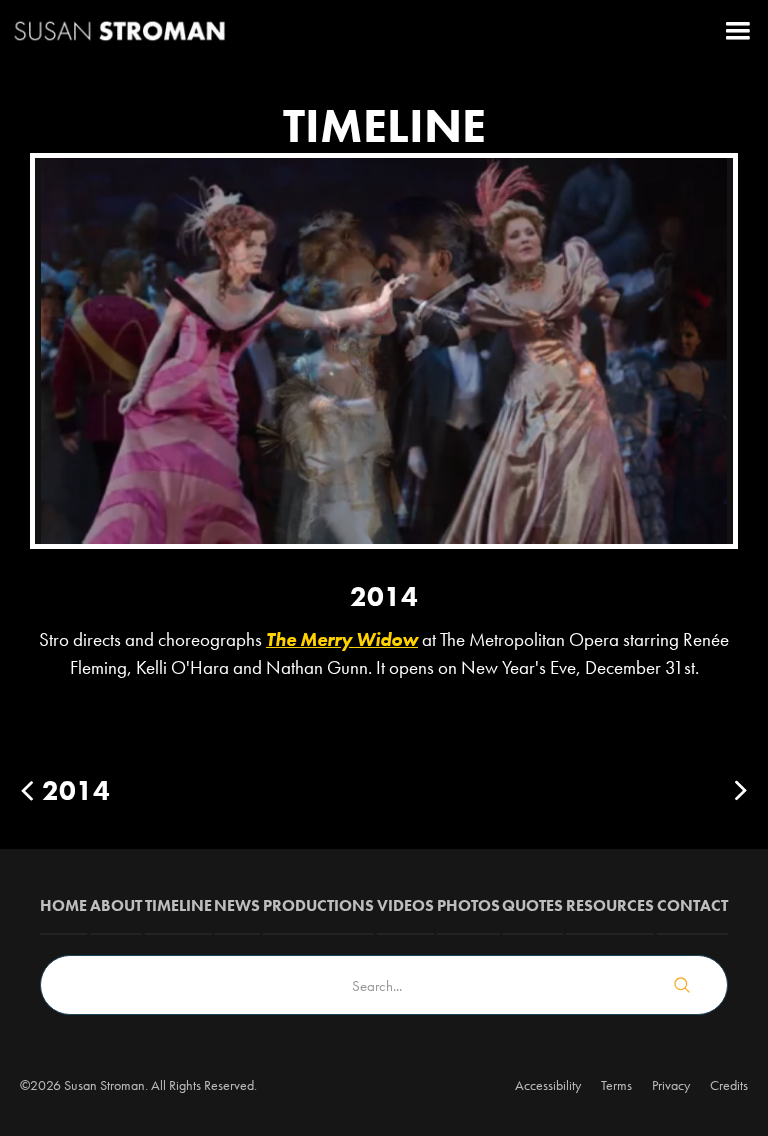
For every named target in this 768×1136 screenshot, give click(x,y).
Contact (692, 905)
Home (63, 905)
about (116, 905)
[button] (738, 30)
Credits (729, 1085)
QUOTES (532, 905)
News (237, 905)
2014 (76, 790)
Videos (405, 905)
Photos (468, 905)
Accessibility (548, 1085)
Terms (616, 1085)
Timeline (178, 905)
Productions (318, 905)
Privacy (671, 1085)
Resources (610, 905)
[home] (120, 29)
